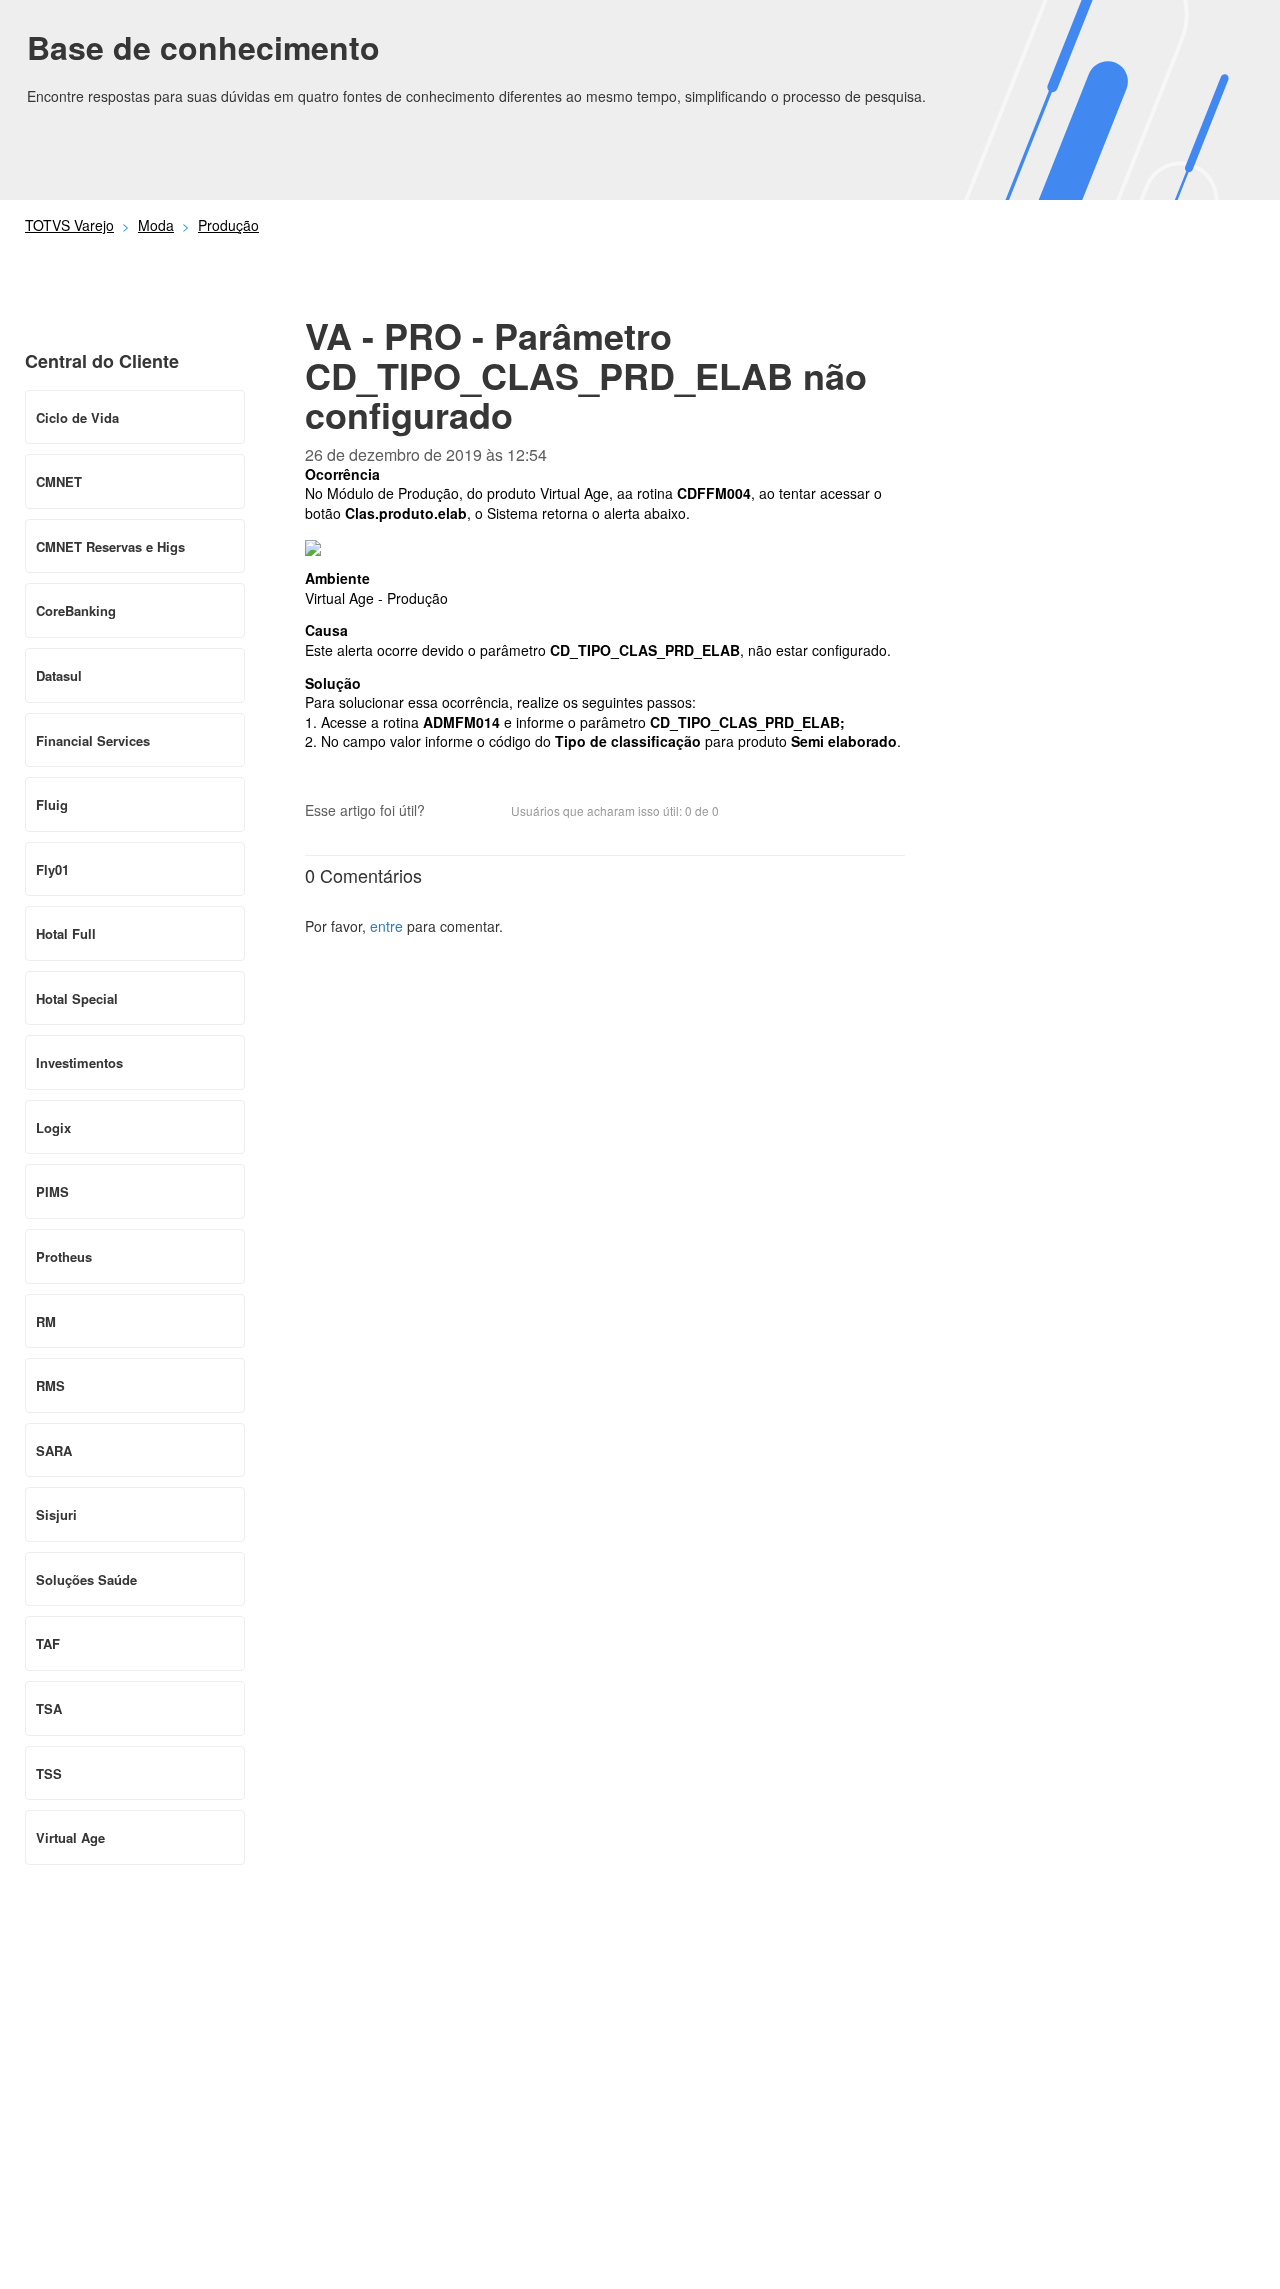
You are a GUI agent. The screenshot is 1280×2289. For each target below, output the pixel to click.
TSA (49, 1708)
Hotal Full (66, 933)
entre (386, 926)
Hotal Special (77, 998)
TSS (49, 1773)
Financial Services (93, 740)
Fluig (52, 804)
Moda (156, 225)
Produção (228, 225)
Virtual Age (70, 1837)
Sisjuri (56, 1514)
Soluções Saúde (86, 1579)
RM (46, 1321)
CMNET (59, 481)
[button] (450, 812)
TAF (48, 1643)
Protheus (64, 1256)
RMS (50, 1385)
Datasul (59, 675)
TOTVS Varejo (69, 225)
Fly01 (52, 869)
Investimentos (79, 1062)
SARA (54, 1450)
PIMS (52, 1191)
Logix (53, 1127)
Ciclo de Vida (77, 417)
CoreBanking (76, 610)
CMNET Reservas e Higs (110, 546)
